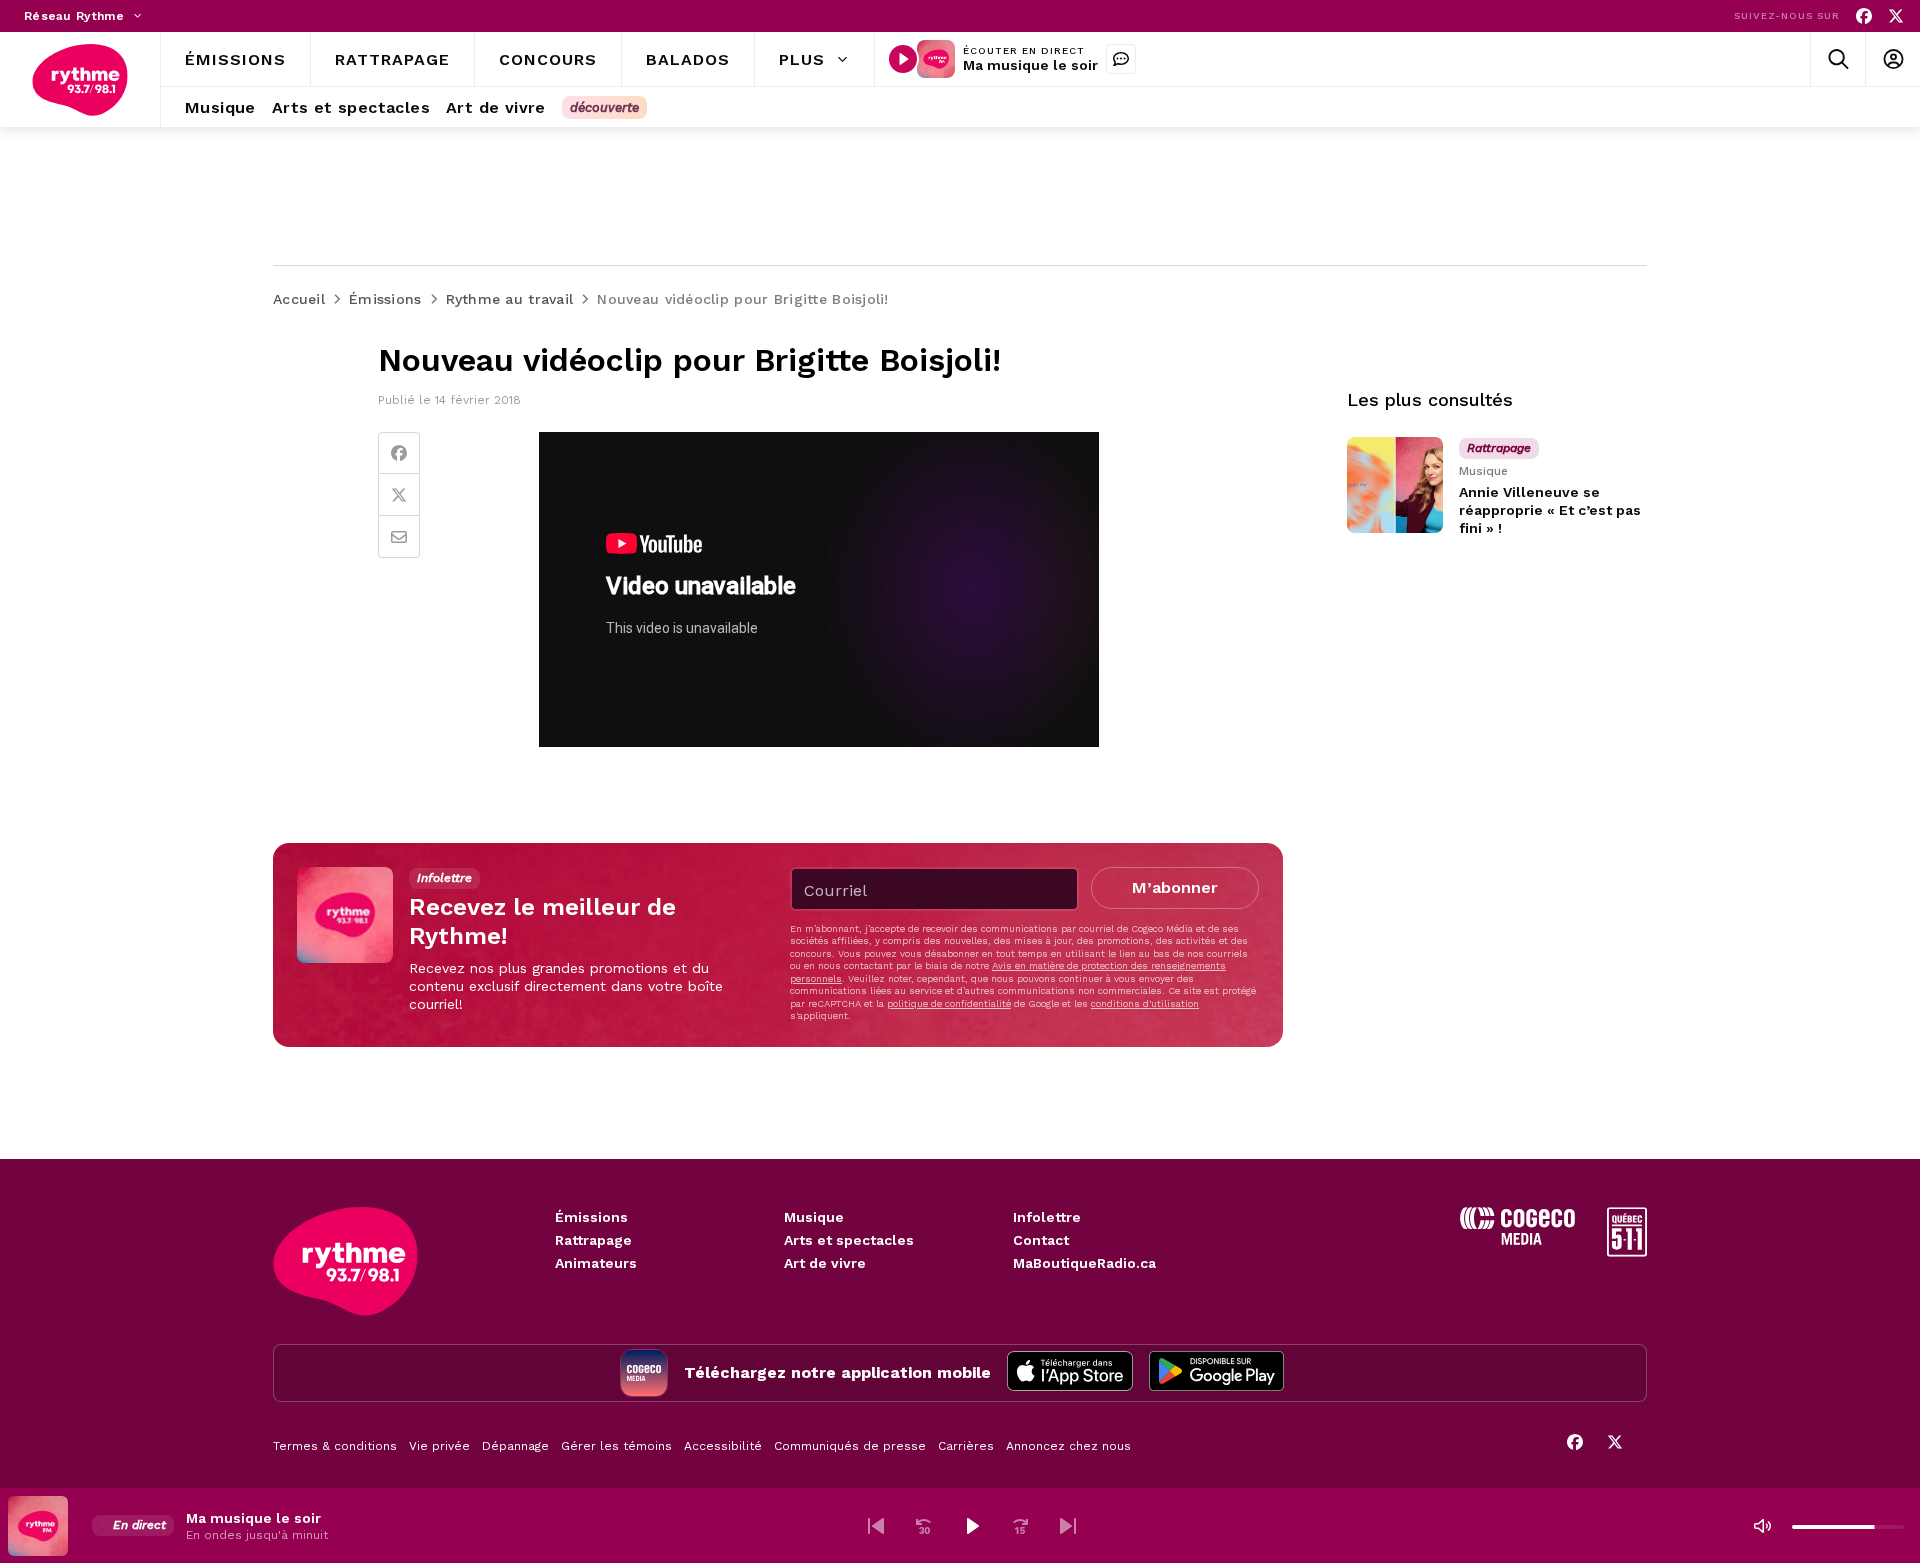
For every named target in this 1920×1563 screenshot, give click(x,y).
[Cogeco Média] (1517, 1239)
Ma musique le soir (1030, 65)
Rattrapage (593, 1240)
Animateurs (596, 1263)
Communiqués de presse (850, 1446)
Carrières (966, 1446)
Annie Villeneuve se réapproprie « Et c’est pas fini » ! (1550, 510)
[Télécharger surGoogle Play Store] (1216, 1373)
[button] (876, 1526)
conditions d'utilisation (1145, 1003)
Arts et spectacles (849, 1240)
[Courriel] (399, 537)
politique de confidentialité (949, 1003)
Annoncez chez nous (1068, 1446)
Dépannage (515, 1446)
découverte (604, 107)
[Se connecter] (1892, 59)
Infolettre (1047, 1217)
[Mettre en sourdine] (1762, 1526)
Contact (1041, 1240)
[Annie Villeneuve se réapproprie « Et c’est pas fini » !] (1395, 485)
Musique (814, 1217)
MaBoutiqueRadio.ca (1084, 1263)
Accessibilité (723, 1446)
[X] (1896, 16)
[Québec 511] (1627, 1251)
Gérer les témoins (616, 1446)
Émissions (591, 1217)
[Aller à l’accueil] (80, 80)
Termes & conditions (335, 1446)
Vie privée (439, 1446)
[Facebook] (1864, 16)
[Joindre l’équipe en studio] (1121, 59)
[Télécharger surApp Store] (1070, 1373)
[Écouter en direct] (903, 59)
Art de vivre (825, 1263)
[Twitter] (399, 495)
